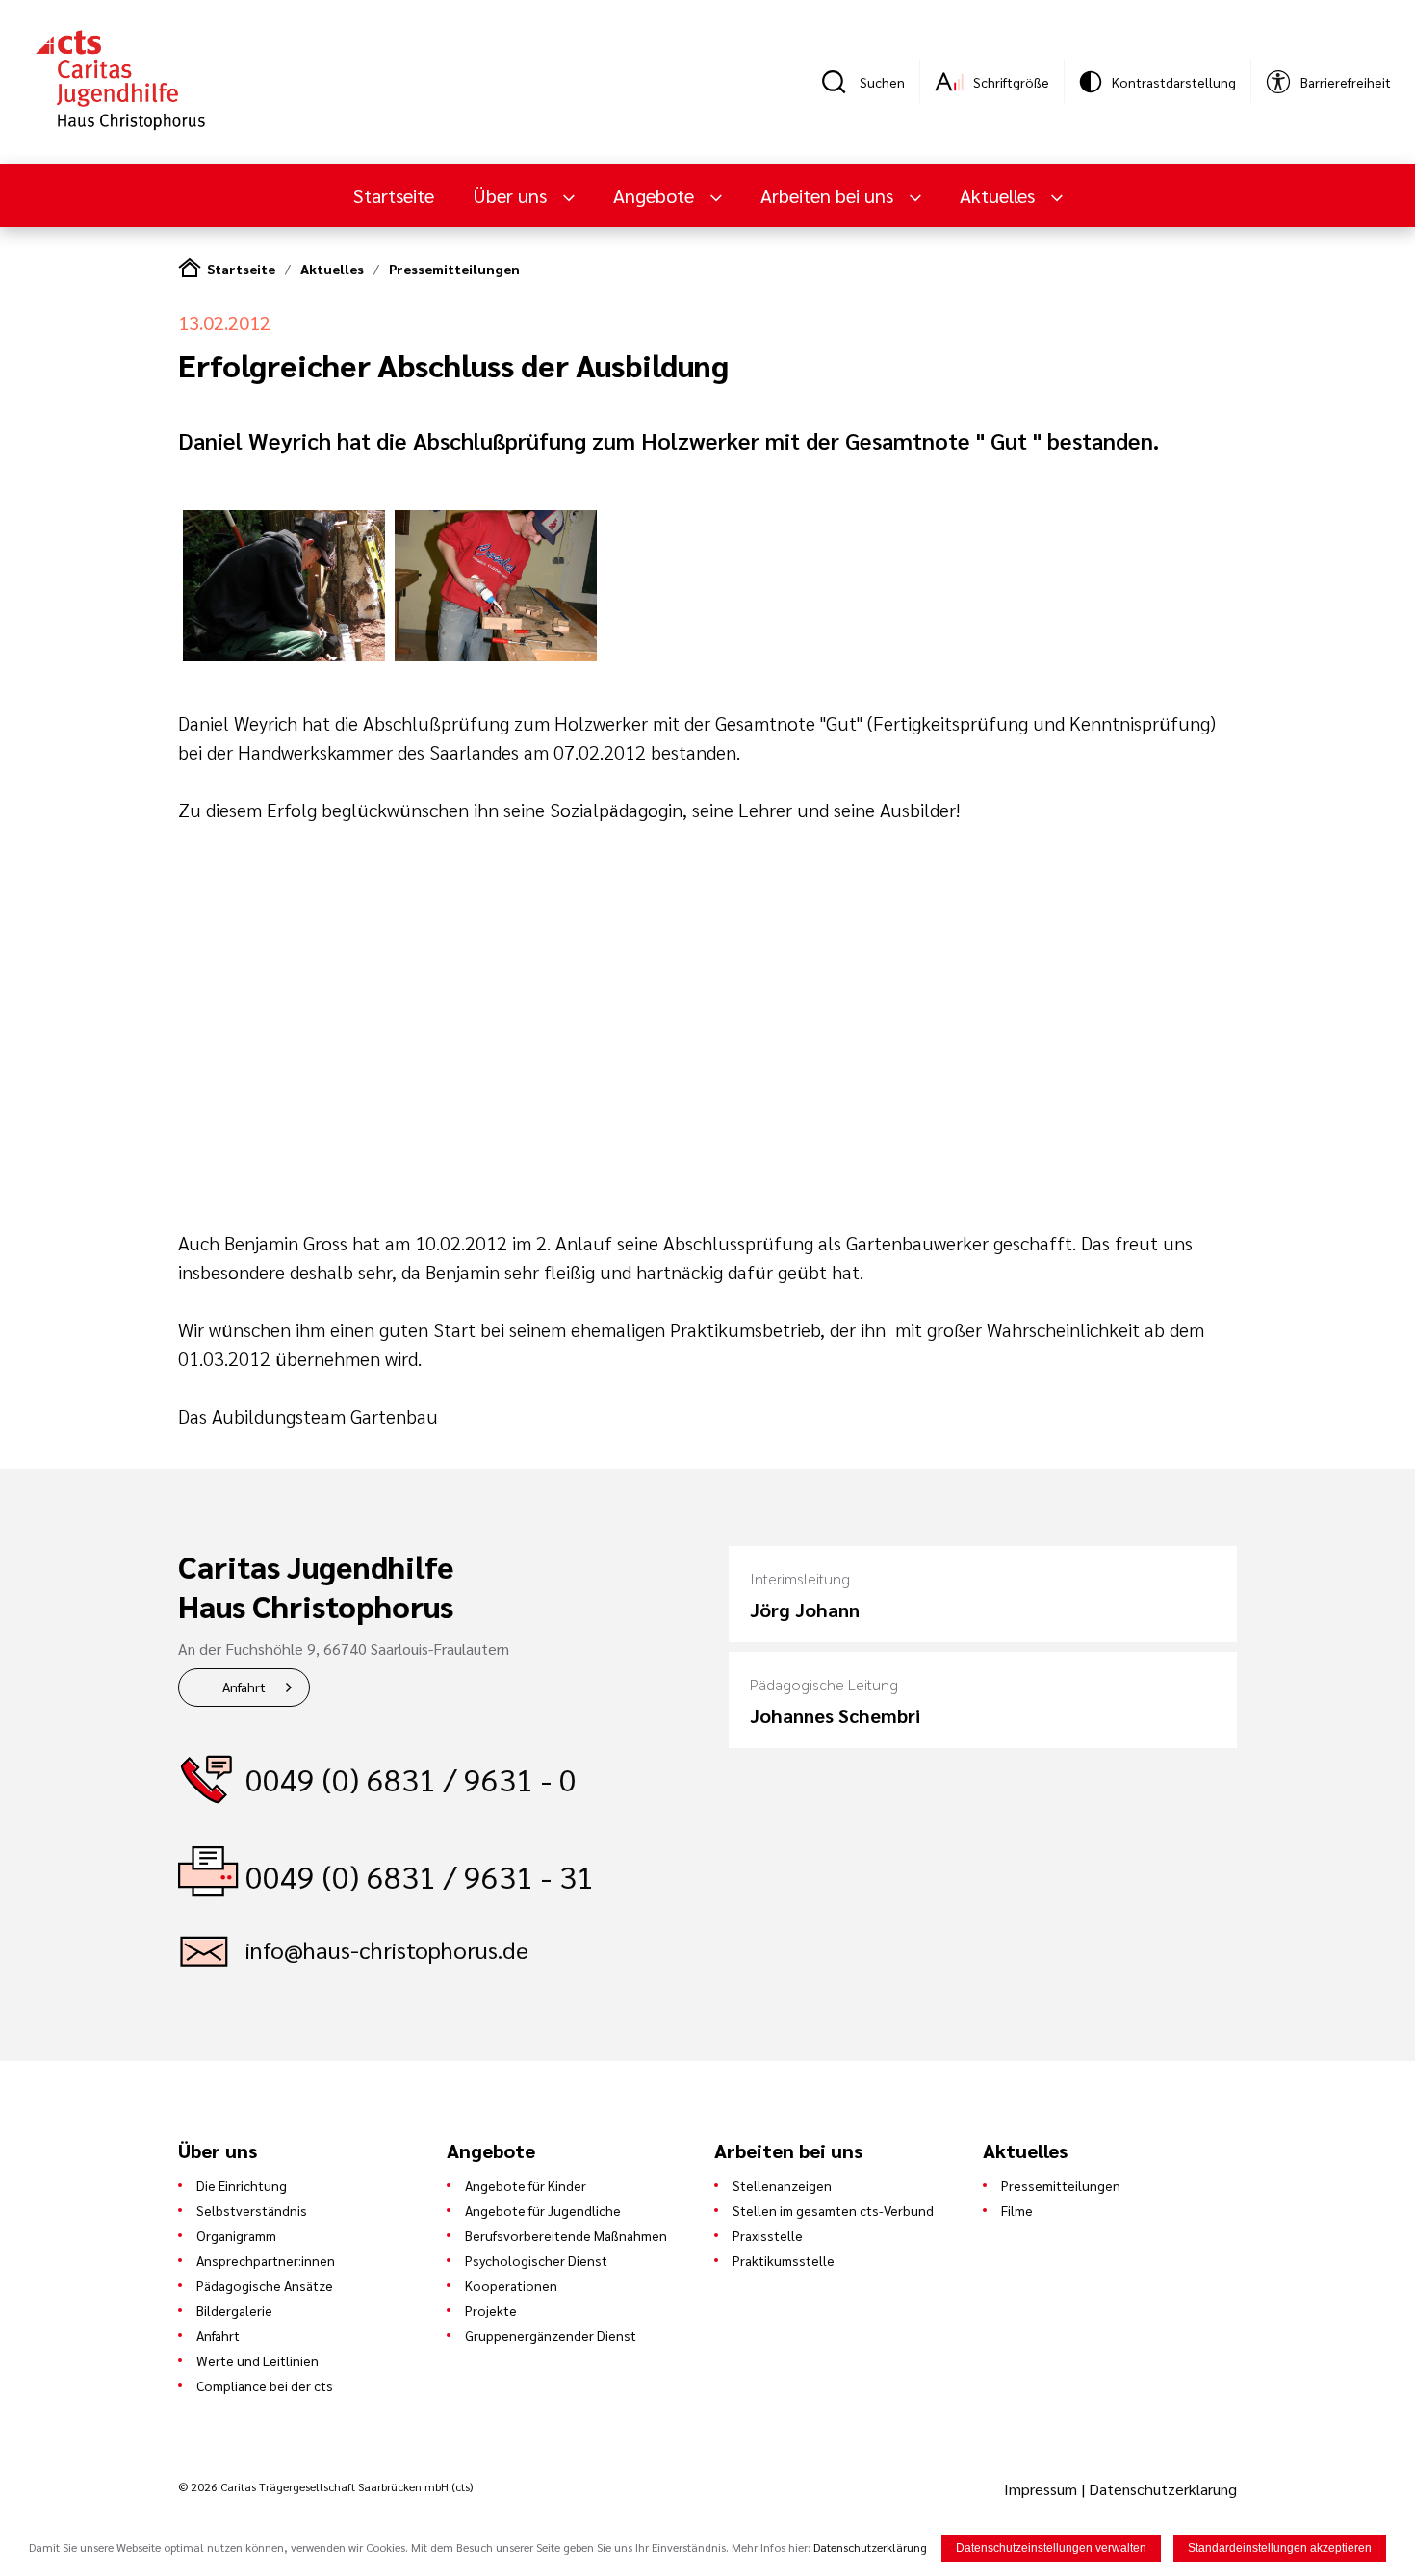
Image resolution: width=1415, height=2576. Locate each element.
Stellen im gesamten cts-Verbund (833, 2210)
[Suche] (840, 82)
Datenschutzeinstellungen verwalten (1051, 2548)
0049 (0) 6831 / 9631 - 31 (420, 1876)
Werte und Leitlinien (257, 2360)
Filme (1017, 2210)
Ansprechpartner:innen (266, 2260)
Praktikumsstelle (784, 2260)
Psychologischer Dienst (536, 2260)
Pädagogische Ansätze (265, 2285)
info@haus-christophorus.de (387, 1949)
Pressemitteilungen (454, 269)
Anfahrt (244, 1687)
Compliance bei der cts (265, 2385)
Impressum (1042, 2489)
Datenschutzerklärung (1163, 2489)
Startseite (394, 195)
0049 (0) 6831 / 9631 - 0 (411, 1778)
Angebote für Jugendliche (543, 2210)
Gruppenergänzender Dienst (551, 2335)
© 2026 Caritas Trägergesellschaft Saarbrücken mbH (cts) (325, 2486)
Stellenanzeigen (782, 2185)
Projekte (491, 2310)
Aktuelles (332, 269)
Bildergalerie (234, 2310)
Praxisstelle (768, 2235)
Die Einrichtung (242, 2185)
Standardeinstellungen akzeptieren (1280, 2548)
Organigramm (236, 2235)
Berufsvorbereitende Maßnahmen (566, 2235)
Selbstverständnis (252, 2210)
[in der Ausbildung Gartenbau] (284, 655)
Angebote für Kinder (526, 2185)
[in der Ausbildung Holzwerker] (496, 655)
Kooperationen (511, 2285)
